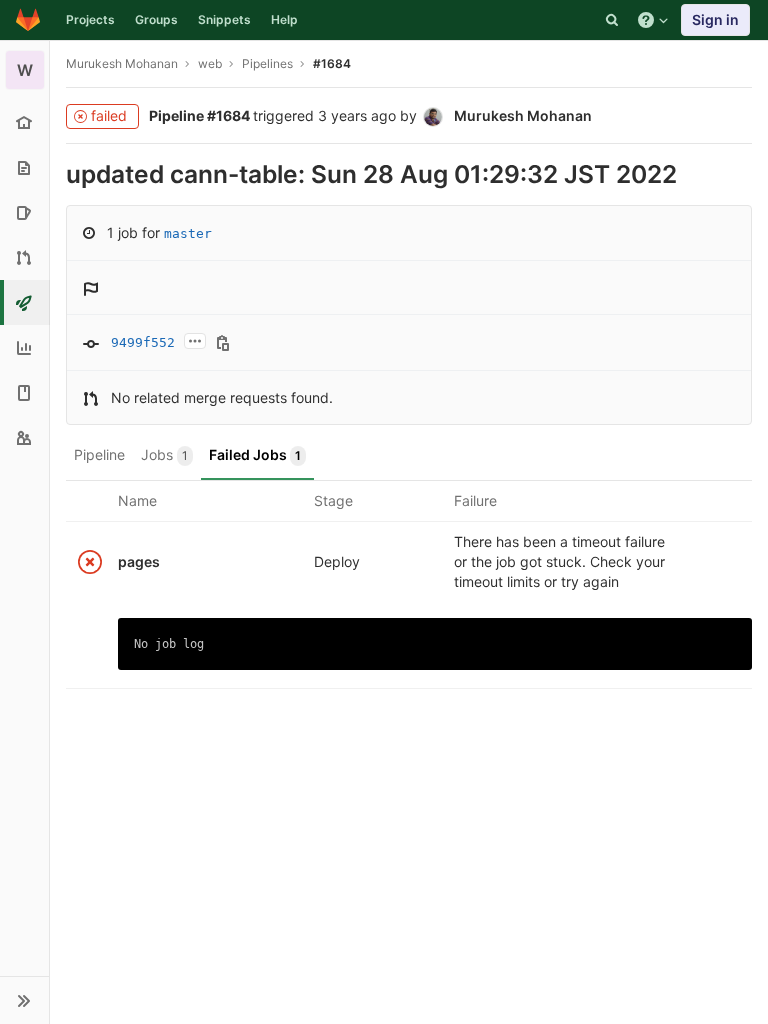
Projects (90, 19)
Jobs (164, 454)
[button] (24, 1000)
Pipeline (99, 454)
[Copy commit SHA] (223, 344)
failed (109, 115)
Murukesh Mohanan (122, 63)
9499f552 (143, 342)
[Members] (24, 437)
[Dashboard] (28, 20)
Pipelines (267, 63)
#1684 (332, 63)
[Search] (612, 20)
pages (139, 561)
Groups (156, 19)
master (188, 233)
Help (284, 19)
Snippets (224, 19)
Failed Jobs (255, 454)
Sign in (715, 19)
